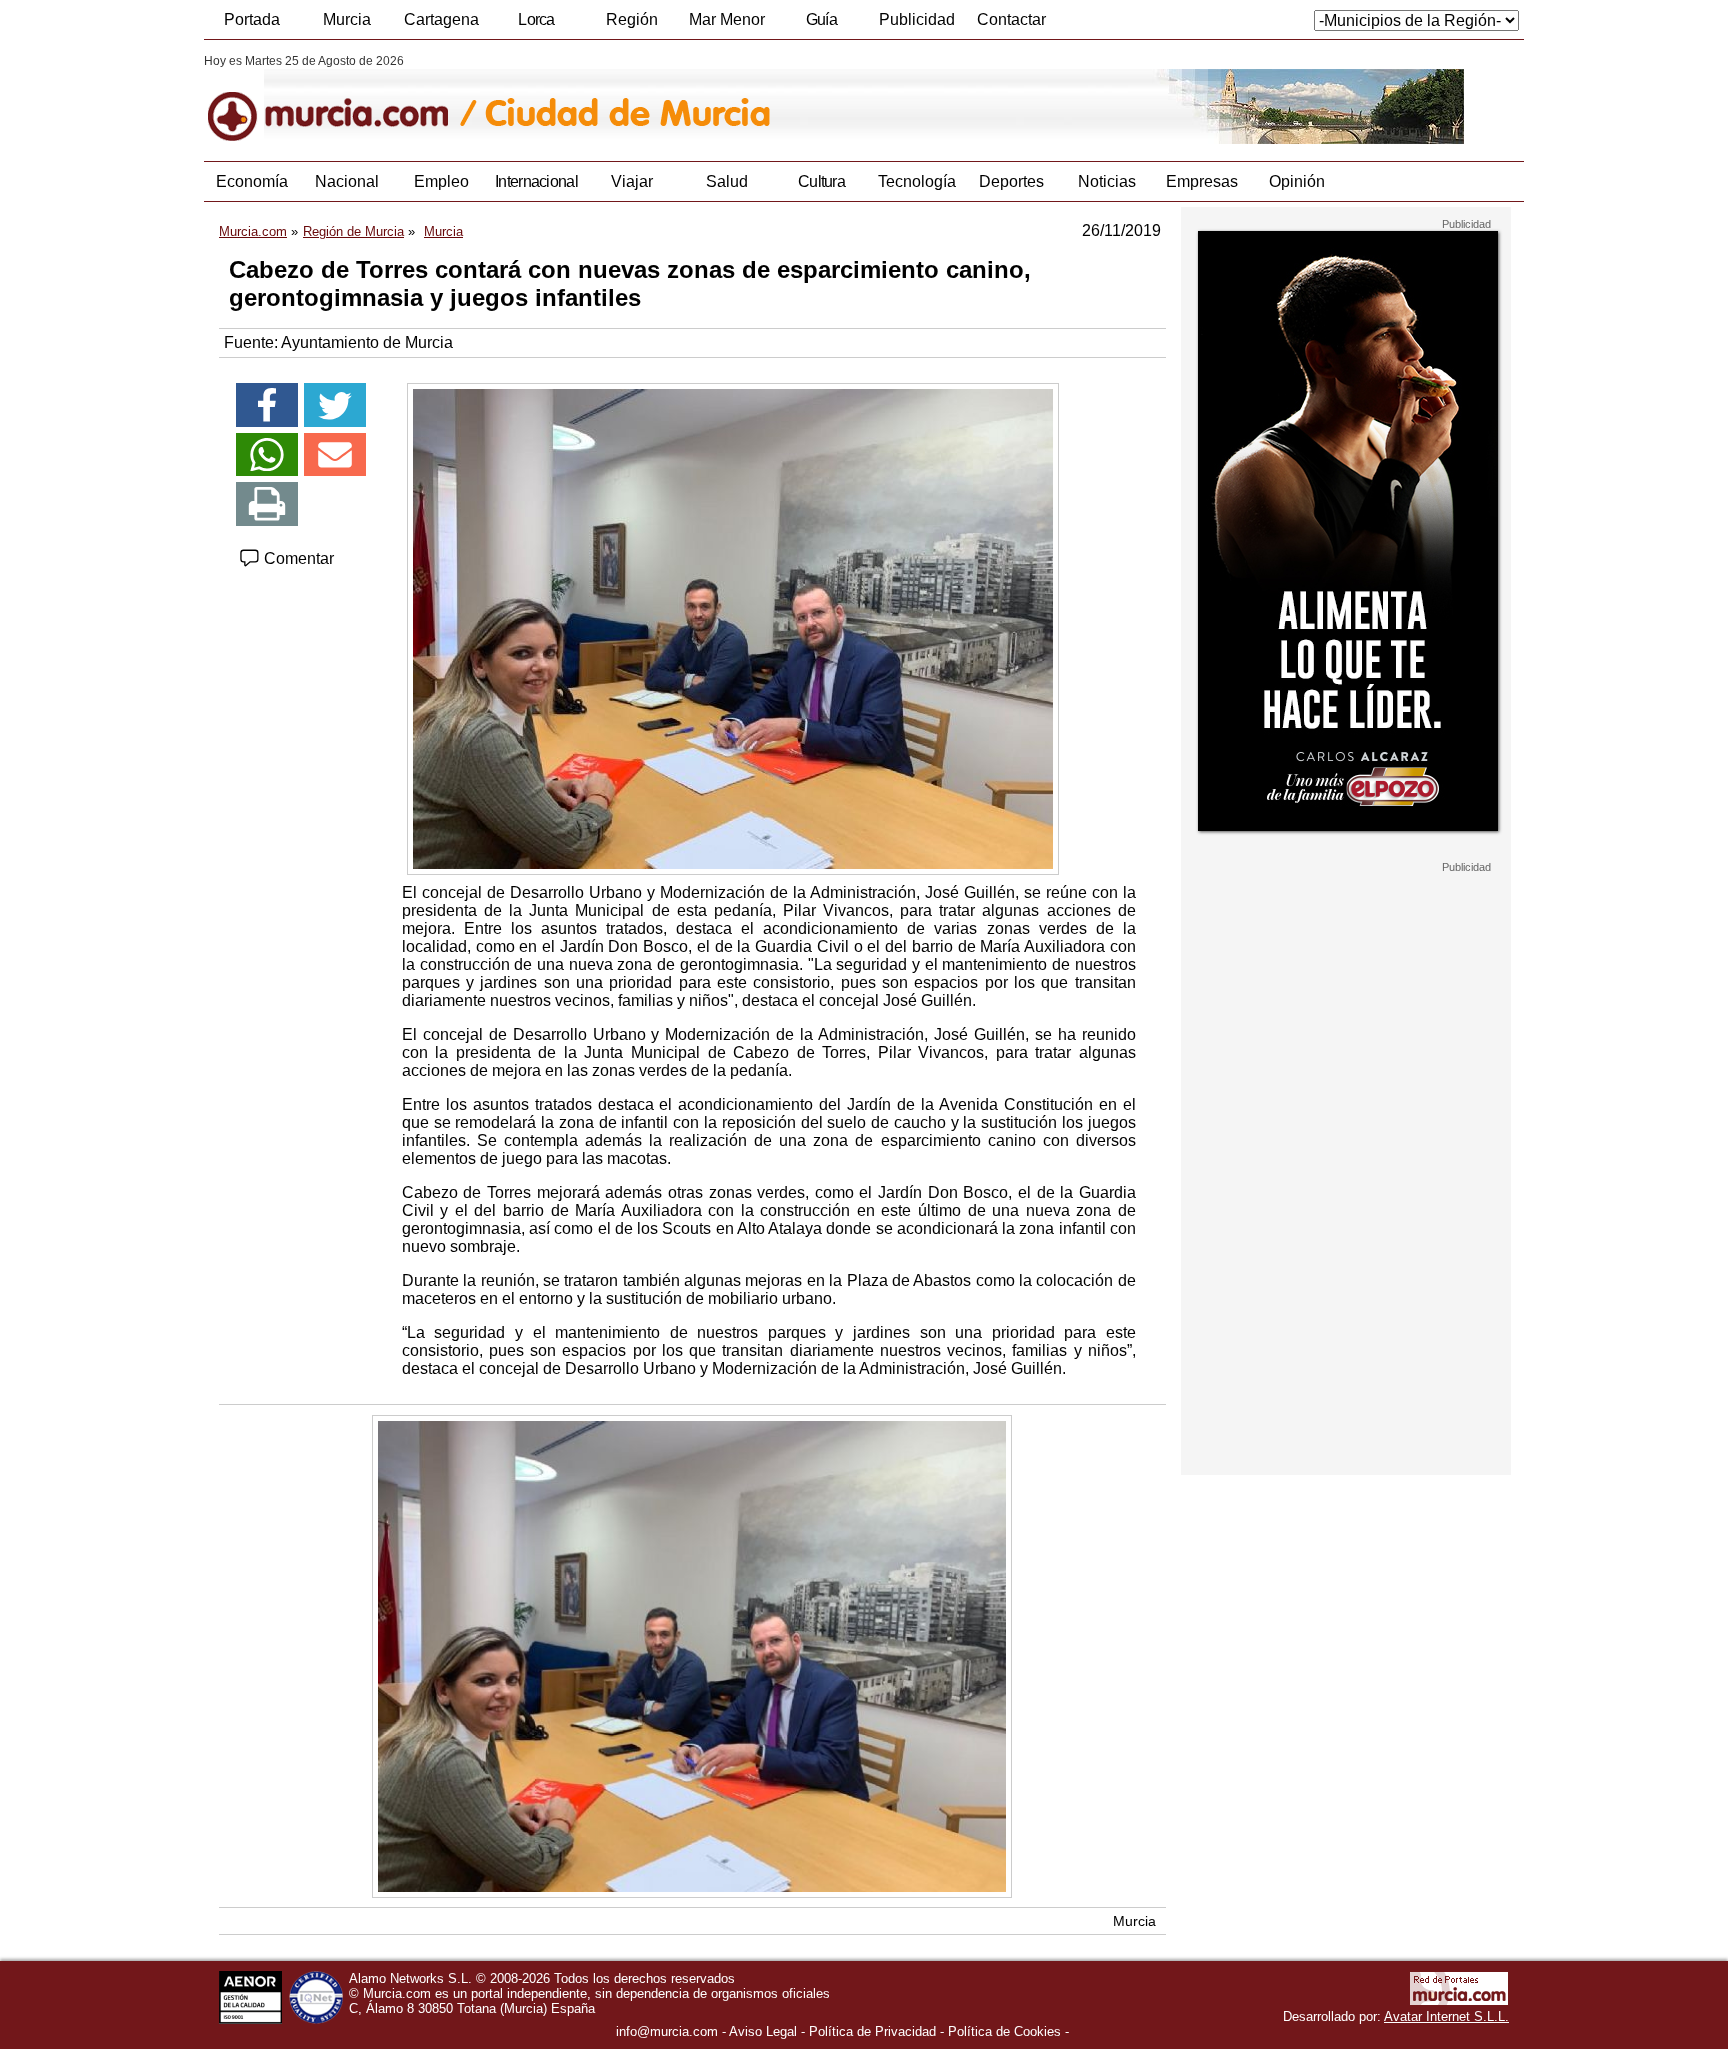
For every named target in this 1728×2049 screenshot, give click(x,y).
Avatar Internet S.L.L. (1446, 2016)
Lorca (536, 19)
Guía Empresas (821, 25)
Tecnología (917, 181)
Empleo (441, 181)
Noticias (1107, 181)
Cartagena (441, 19)
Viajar (632, 181)
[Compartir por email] (335, 455)
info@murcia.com (667, 2031)
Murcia (347, 19)
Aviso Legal (763, 2031)
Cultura (821, 181)
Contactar (1011, 19)
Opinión (1297, 181)
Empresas (1202, 181)
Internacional (536, 181)
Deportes (1011, 181)
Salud (727, 181)
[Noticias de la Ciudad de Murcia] (691, 99)
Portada (252, 19)
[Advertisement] (1346, 1174)
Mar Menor (727, 19)
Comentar (297, 558)
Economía (252, 181)
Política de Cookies (1004, 2031)
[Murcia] (341, 99)
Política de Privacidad (872, 2031)
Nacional (347, 181)
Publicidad (917, 19)
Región (632, 19)
